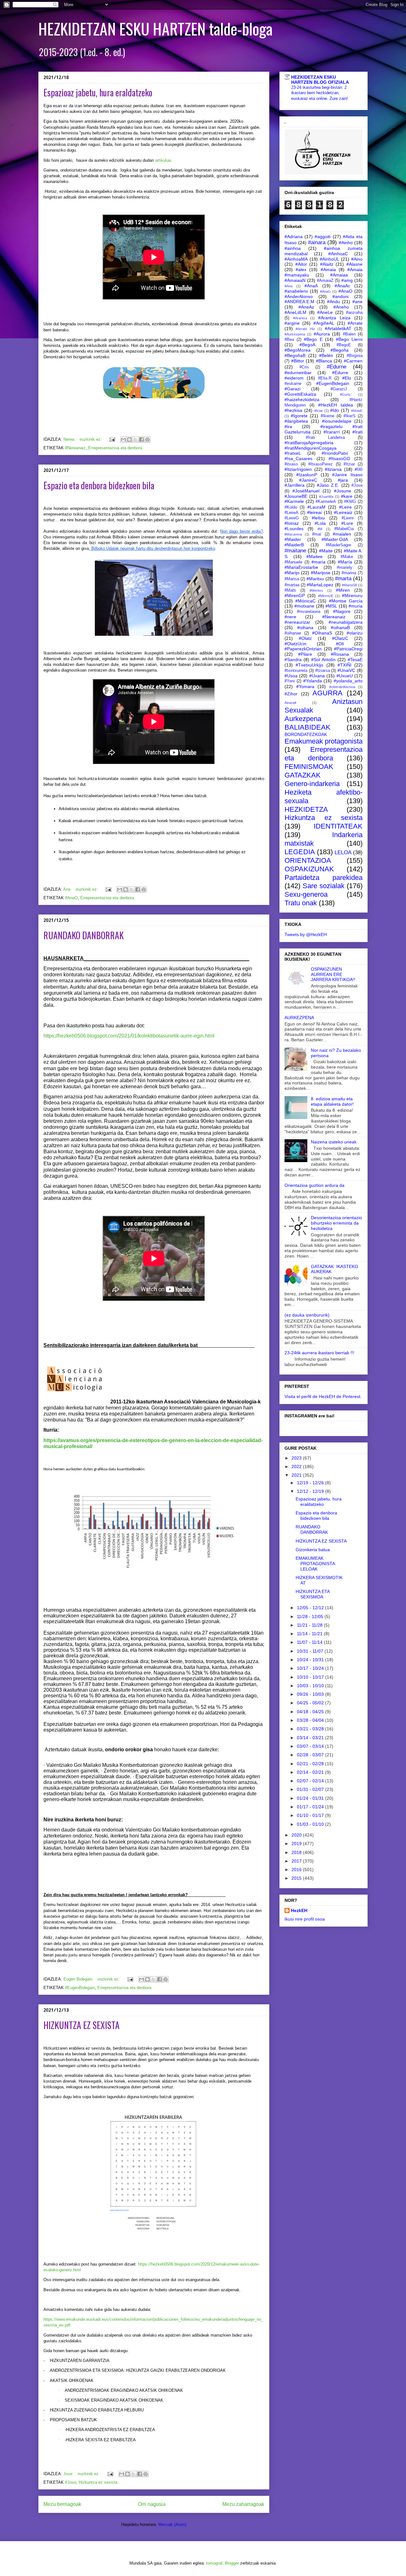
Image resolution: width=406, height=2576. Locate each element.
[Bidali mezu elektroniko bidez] (123, 439)
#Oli (340, 644)
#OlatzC (340, 638)
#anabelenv (296, 291)
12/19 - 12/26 (311, 1483)
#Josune (343, 491)
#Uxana (317, 676)
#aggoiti (323, 237)
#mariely (345, 568)
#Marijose (321, 573)
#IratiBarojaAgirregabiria (309, 443)
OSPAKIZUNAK (309, 869)
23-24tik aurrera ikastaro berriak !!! (319, 1353)
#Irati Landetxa (325, 438)
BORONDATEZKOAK (306, 734)
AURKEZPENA (299, 1018)
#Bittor (298, 361)
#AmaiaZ (325, 281)
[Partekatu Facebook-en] (141, 439)
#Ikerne (327, 416)
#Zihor (291, 694)
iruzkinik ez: (91, 439)
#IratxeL (293, 453)
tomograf (214, 2563)
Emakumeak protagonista (324, 741)
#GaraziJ (339, 389)
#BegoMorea (298, 350)
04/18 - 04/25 (311, 1712)
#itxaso (291, 464)
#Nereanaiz (75, 448)
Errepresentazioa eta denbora (115, 448)
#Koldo (291, 507)
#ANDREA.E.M (299, 302)
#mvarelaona (309, 612)
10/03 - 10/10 (311, 1686)
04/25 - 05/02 (311, 1703)
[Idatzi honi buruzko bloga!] (129, 439)
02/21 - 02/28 (311, 1764)
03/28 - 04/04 (311, 1720)
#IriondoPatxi (335, 453)
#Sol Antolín (323, 660)
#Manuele (293, 562)
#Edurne (337, 367)
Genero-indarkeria (312, 784)
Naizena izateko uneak (334, 1142)
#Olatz (305, 638)
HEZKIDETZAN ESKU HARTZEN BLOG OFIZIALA (320, 80)
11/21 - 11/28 (310, 1625)
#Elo (347, 378)
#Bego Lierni (349, 339)
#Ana (288, 286)
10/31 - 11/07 (311, 1651)
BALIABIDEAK (308, 727)
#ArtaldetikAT (338, 329)
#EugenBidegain (80, 1988)
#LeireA (291, 513)
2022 (297, 1467)
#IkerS (350, 416)
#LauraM (316, 507)
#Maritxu (315, 579)
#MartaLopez (320, 585)
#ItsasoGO (339, 459)
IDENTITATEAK (338, 826)
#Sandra (293, 660)
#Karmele (294, 501)
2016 (297, 1870)
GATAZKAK (303, 775)
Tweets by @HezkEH (306, 934)
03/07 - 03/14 (311, 1746)
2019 (297, 1844)
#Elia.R (325, 378)
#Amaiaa (339, 275)
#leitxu (318, 518)
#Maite (326, 551)
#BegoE (344, 345)
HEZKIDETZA (306, 809)
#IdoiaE (357, 411)
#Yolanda (313, 681)
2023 (297, 1458)
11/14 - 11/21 (310, 1634)
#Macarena (293, 534)
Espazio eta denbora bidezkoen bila (99, 485)
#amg (347, 280)
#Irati (357, 432)
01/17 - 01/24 (311, 1807)
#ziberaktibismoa (342, 687)
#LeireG (292, 518)
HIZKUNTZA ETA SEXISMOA (313, 1594)
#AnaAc (342, 286)
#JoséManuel (306, 491)
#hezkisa (293, 410)
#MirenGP (295, 595)
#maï (317, 534)
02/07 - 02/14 (311, 1781)
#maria (318, 562)
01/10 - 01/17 (311, 1815)
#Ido (335, 410)
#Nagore (342, 611)
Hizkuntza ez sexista (98, 2482)
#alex (301, 270)
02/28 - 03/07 (311, 1755)
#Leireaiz (343, 512)
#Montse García (346, 601)
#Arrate (355, 323)
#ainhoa (293, 248)
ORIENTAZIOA (308, 860)
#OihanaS (322, 633)
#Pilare (305, 654)
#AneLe (325, 312)
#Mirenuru (352, 595)
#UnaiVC (346, 670)
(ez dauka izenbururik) (307, 1315)
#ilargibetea (296, 421)
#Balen (349, 334)
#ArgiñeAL (324, 323)
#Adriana (294, 237)
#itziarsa (333, 469)
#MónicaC (305, 601)
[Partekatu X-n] (135, 439)
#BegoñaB (295, 355)
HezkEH (299, 1910)
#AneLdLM (295, 312)
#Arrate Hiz (305, 329)
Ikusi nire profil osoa (305, 1919)
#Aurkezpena (295, 334)
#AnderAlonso (299, 296)
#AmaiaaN (295, 280)
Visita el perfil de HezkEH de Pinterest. (323, 1396)
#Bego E (313, 339)
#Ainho (346, 243)
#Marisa (292, 579)
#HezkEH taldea (336, 405)
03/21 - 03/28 (311, 1729)
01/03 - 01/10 (311, 1824)
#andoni (341, 296)
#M (320, 529)
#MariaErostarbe (301, 567)
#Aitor (301, 264)
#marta (343, 579)
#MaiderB (294, 545)
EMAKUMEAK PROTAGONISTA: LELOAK (316, 1564)
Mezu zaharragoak (243, 2504)
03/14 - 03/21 (311, 1738)
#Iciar (319, 411)
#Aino (357, 259)
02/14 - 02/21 (311, 1772)
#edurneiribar (298, 373)
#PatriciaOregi (348, 649)
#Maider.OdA (335, 539)
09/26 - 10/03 (311, 1694)
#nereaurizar (297, 622)
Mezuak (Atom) (172, 2524)
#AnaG (325, 291)
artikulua (163, 160)
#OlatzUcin (295, 644)
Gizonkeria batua (313, 1550)
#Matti (290, 590)
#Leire (345, 507)
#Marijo (292, 573)
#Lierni (348, 518)
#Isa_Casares (298, 459)
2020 (297, 1835)
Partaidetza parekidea (324, 878)
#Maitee (314, 556)
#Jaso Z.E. (328, 485)
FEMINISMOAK (309, 767)
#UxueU (345, 676)
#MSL (331, 606)
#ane (357, 302)
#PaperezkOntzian (303, 649)
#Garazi (292, 389)
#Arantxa (300, 318)
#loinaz (292, 523)
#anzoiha (354, 313)
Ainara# (290, 703)
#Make (347, 557)
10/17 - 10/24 (311, 1668)
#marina (349, 573)
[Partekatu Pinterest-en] (147, 439)
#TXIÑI (344, 665)
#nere (290, 617)
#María (345, 562)
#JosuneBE (296, 496)
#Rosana (340, 654)
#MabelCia (344, 529)
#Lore (347, 523)
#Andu (334, 302)
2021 (297, 1475)
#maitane (295, 551)
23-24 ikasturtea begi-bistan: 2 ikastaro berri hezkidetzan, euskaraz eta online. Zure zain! (320, 93)
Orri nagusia (152, 2504)
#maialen (342, 534)
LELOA (343, 852)
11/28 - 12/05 (311, 1617)
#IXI (359, 469)
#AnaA (311, 286)
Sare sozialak (324, 886)
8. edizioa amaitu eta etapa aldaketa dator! (332, 1101)
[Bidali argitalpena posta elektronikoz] (112, 439)
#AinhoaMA (296, 259)
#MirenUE (326, 596)
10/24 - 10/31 (311, 1660)
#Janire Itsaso (347, 475)
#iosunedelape (337, 421)
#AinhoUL (330, 259)
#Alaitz (327, 264)
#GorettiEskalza (300, 394)
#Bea (289, 340)
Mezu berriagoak (62, 2504)
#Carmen (353, 361)
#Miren (343, 590)
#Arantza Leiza (334, 318)
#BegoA (307, 345)
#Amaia (328, 270)
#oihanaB (340, 628)
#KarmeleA (326, 502)
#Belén (326, 355)
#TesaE (355, 660)
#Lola (320, 523)
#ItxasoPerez (321, 464)
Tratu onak (301, 903)
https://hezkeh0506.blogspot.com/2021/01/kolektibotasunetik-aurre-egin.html (129, 1036)
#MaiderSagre (338, 545)
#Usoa (291, 676)
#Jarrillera (295, 485)
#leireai (314, 512)
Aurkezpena (303, 719)
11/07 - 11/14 (310, 1642)
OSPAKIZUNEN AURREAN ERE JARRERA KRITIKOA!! (333, 974)
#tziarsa (323, 671)
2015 (297, 1878)
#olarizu (355, 633)
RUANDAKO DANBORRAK (84, 935)
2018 (297, 1852)
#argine (292, 323)
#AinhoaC (338, 254)
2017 (297, 1861)
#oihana (305, 628)
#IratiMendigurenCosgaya (311, 448)
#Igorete (299, 416)
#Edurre (340, 373)
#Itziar (349, 464)
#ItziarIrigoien (298, 469)
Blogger (232, 2563)
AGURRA (327, 693)
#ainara (317, 242)
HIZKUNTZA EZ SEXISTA (82, 2025)
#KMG (350, 502)
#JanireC (308, 480)
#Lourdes (294, 529)
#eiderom (294, 378)
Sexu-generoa (306, 894)
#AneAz (306, 307)
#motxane (304, 606)
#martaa (292, 585)
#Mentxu (316, 590)
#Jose (71, 2482)
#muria (356, 606)
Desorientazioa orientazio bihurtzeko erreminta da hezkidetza (336, 1223)
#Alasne (354, 264)
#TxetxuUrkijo (309, 665)
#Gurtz (345, 394)
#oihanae (293, 633)
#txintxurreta (296, 671)
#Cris (304, 367)
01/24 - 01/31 (311, 1798)
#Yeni (290, 681)
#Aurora (322, 334)
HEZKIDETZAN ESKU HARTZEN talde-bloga (155, 28)
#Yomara (305, 686)
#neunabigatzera (346, 622)
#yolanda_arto (348, 681)
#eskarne (293, 384)
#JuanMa (326, 497)
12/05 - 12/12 (311, 1608)
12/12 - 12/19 (311, 1491)
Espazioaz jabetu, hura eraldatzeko (98, 92)
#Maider (293, 539)
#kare (347, 496)
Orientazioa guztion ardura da (314, 1185)
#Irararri (332, 432)
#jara (343, 480)
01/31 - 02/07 (311, 1789)
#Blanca (324, 361)
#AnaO (71, 898)
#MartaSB (350, 585)
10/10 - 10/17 (311, 1677)
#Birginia (355, 356)
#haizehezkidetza (302, 400)
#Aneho (341, 307)
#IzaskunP (307, 475)
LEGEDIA (300, 852)
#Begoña (340, 350)
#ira (288, 426)
